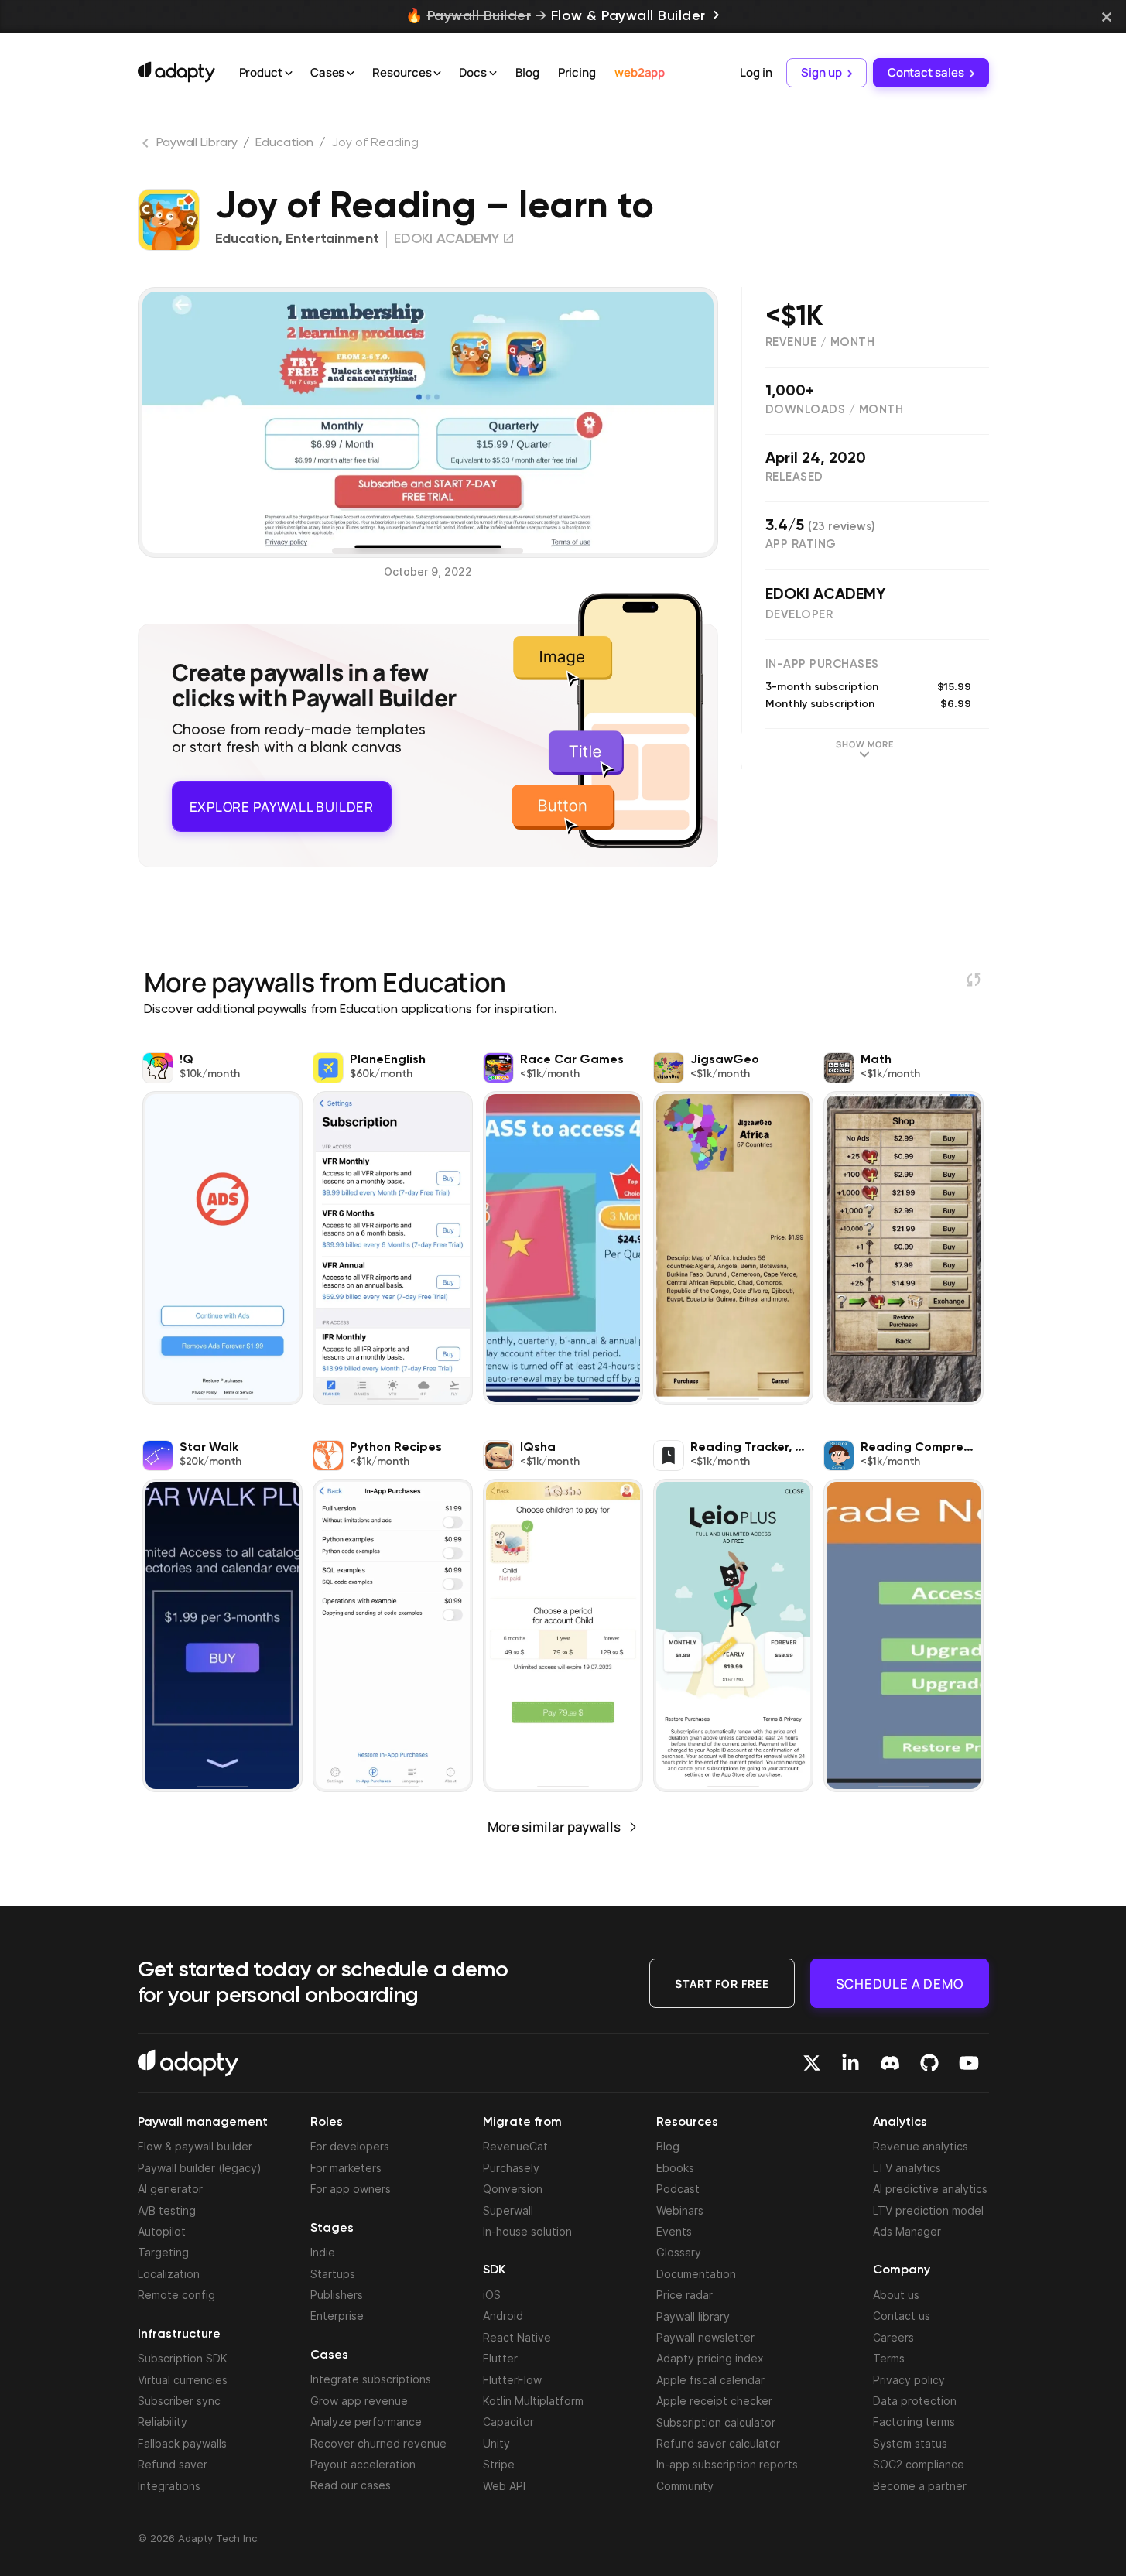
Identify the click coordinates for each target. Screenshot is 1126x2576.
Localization (169, 2274)
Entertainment (332, 239)
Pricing (577, 72)
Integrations (169, 2486)
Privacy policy (909, 2380)
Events (674, 2231)
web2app (640, 72)
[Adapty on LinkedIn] (850, 2063)
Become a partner (920, 2486)
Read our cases (351, 2485)
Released (794, 477)
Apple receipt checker (714, 2401)
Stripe (499, 2464)
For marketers (346, 2168)
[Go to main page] (176, 72)
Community (685, 2486)
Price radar (684, 2295)
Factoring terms (914, 2422)
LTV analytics (907, 2168)
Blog (527, 72)
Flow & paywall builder (195, 2146)
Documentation (696, 2274)
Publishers (337, 2295)
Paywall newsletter (705, 2337)
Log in (756, 72)
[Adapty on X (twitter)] (812, 2063)
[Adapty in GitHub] (929, 2063)
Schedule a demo (900, 1983)
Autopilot (162, 2231)
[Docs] (493, 74)
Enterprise (337, 2316)
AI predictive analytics (930, 2189)
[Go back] (147, 146)
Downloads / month (835, 410)
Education (284, 143)
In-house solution (527, 2231)
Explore (282, 801)
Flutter (500, 2358)
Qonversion (513, 2189)
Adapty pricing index (710, 2358)
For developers (350, 2146)
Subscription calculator (716, 2422)
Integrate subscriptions (371, 2379)
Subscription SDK (183, 2358)
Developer (799, 615)
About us (896, 2295)
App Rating (801, 544)
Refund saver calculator (718, 2443)
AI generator (170, 2189)
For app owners (351, 2189)
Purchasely (511, 2168)
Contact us (902, 2316)
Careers (893, 2337)
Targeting (163, 2252)
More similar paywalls (554, 1818)
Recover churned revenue (378, 2443)
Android (503, 2316)
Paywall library (693, 2316)
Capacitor (508, 2422)
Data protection (915, 2401)
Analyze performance (366, 2422)
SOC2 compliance (919, 2464)
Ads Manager (907, 2231)
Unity (496, 2443)
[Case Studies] (351, 74)
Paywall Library (197, 143)
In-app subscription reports (727, 2464)
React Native (517, 2337)
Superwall (508, 2210)
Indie (323, 2252)
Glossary (679, 2252)
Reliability (163, 2422)
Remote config (176, 2295)
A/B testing (167, 2210)
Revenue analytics (921, 2146)
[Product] (289, 74)
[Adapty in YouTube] (969, 2063)
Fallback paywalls (182, 2443)
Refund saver (173, 2464)
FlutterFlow (512, 2380)
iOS (492, 2295)
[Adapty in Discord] (890, 2063)
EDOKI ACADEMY (825, 595)
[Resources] (437, 74)
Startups (333, 2274)
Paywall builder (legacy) (200, 2168)
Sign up (821, 72)
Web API (504, 2486)
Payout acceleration (363, 2464)
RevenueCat (515, 2146)
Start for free (722, 1983)
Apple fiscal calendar (710, 2380)
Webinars (680, 2210)
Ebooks (675, 2168)
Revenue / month (820, 342)
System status (910, 2443)
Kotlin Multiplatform (533, 2401)
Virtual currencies (183, 2380)
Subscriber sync (179, 2401)
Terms (889, 2358)
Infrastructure (179, 2335)
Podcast (678, 2189)
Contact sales (926, 72)
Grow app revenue (359, 2401)
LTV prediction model (928, 2210)
